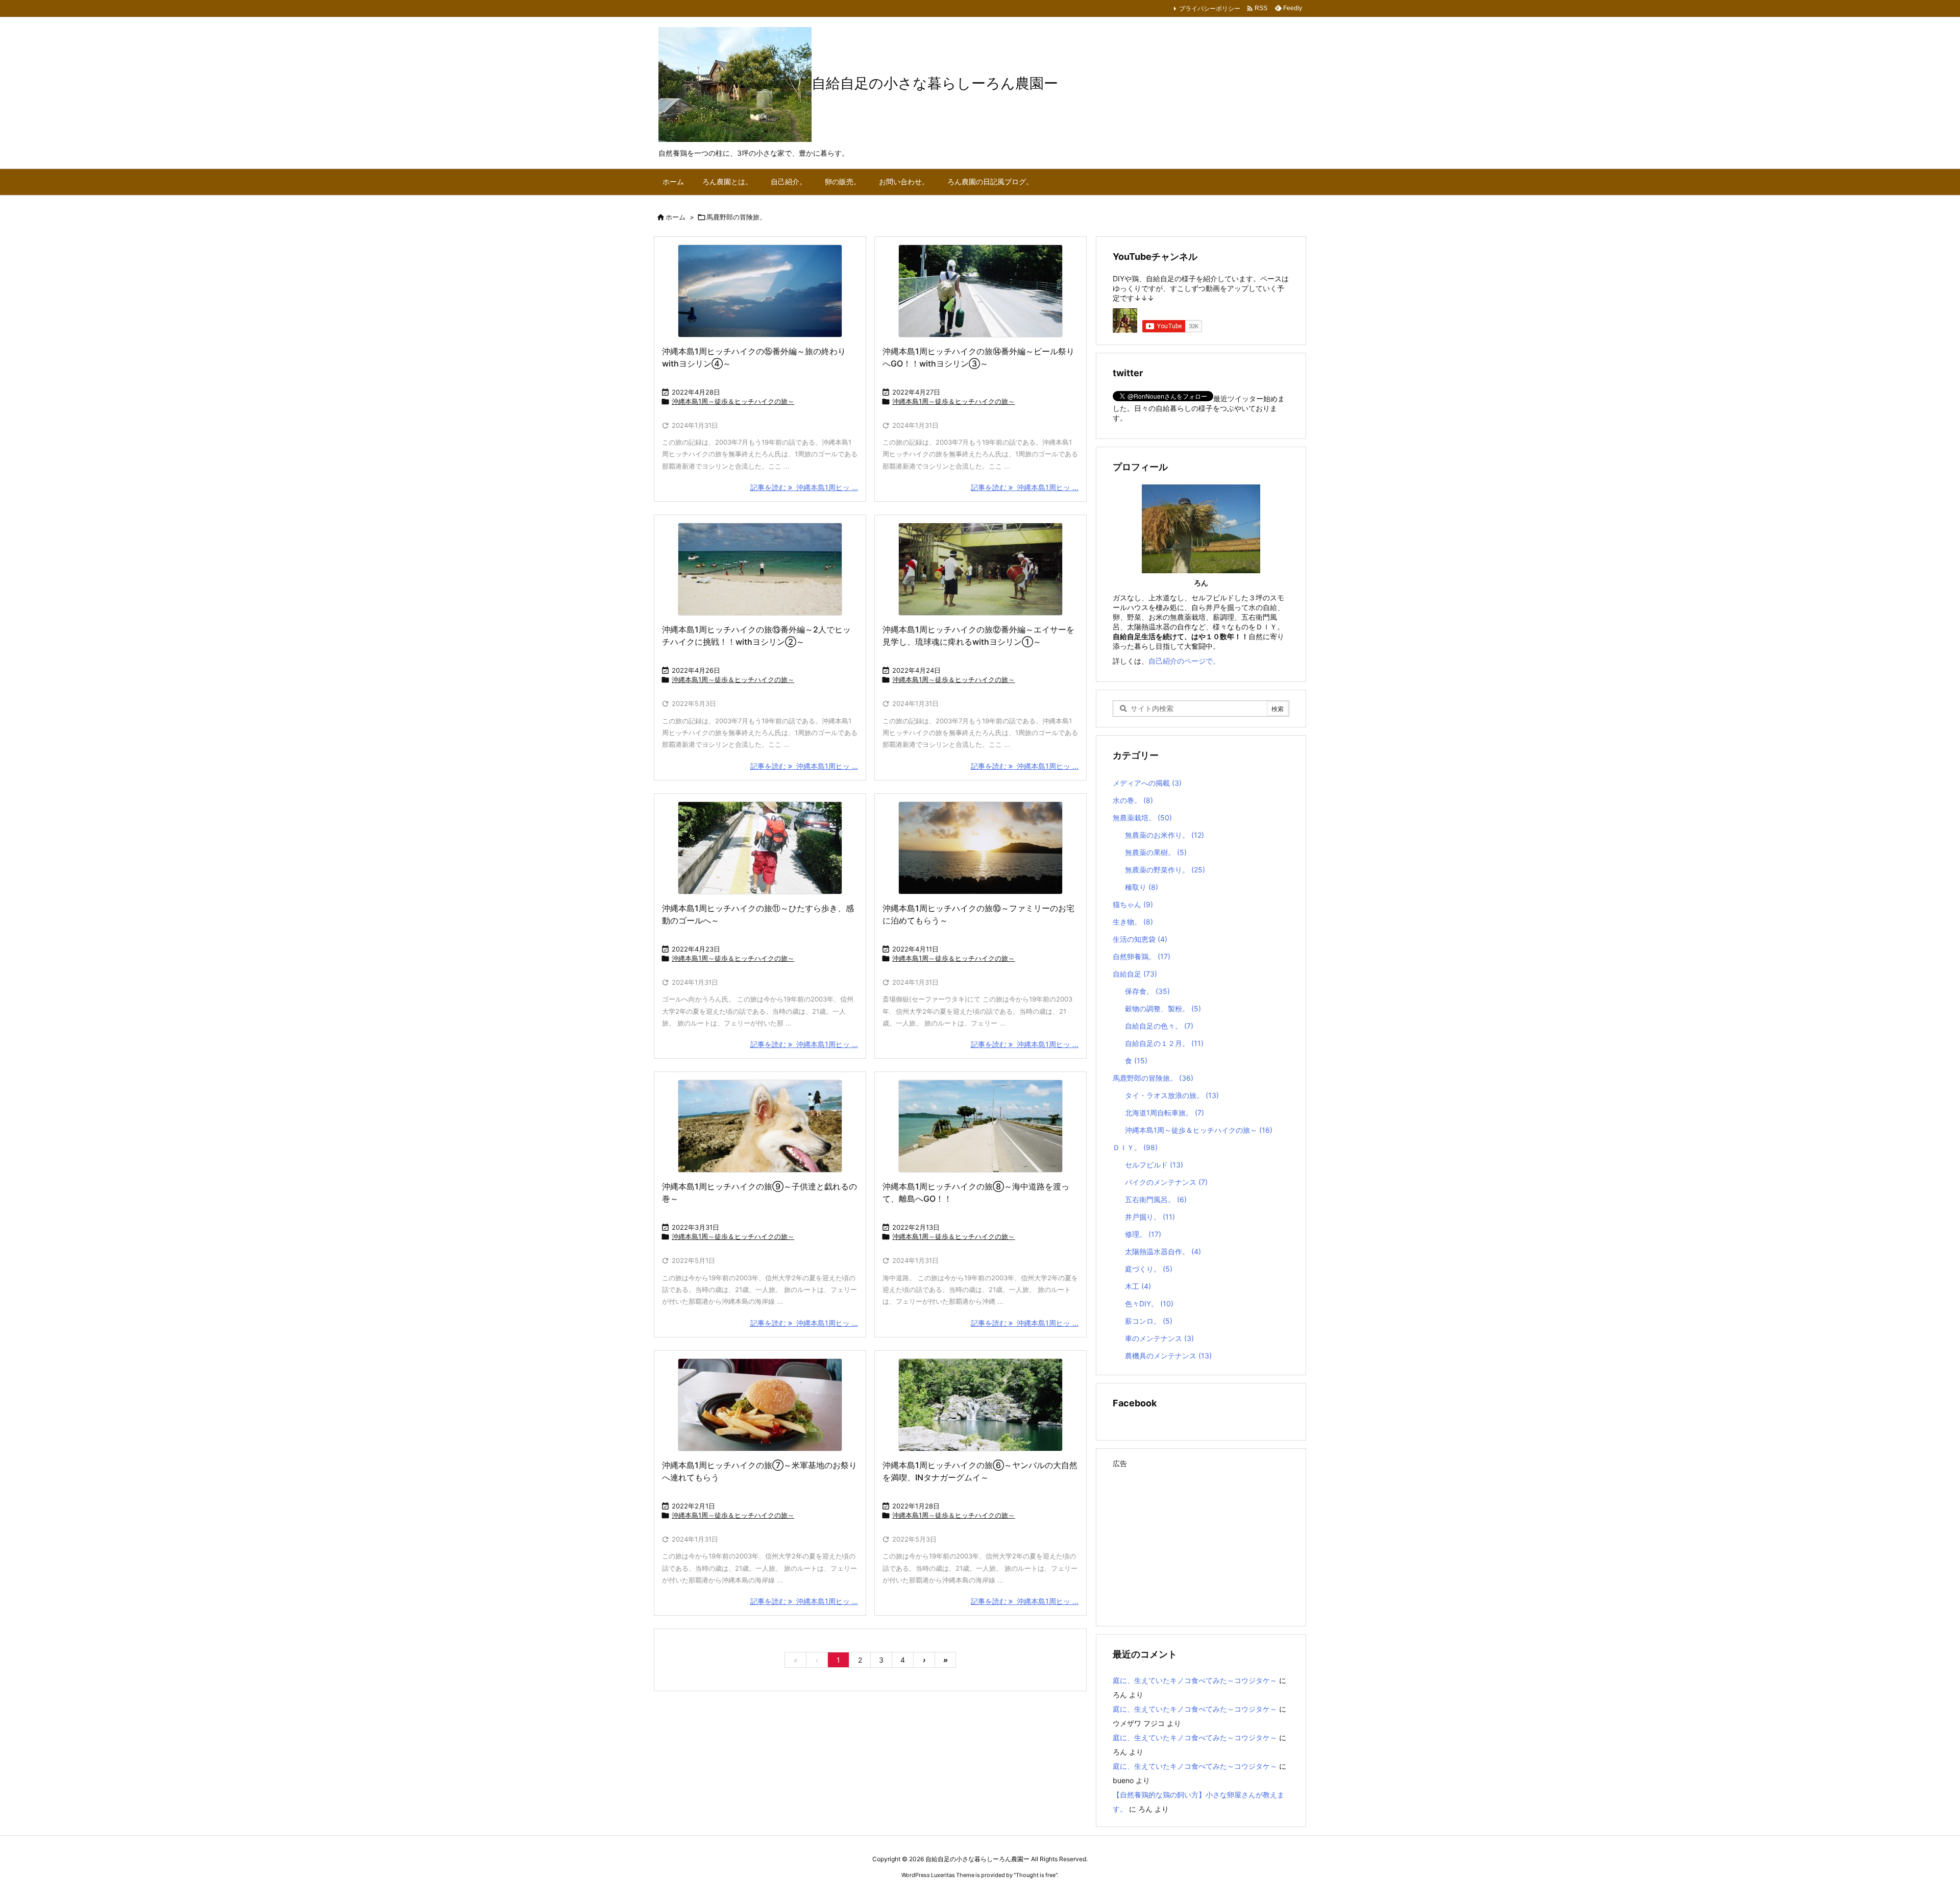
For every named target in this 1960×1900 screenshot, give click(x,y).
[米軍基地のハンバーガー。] (760, 1405)
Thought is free (1036, 1875)
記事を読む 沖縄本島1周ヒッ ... (804, 487)
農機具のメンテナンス (1168, 1356)
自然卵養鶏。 (1142, 956)
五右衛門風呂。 (1156, 1199)
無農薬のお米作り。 (1165, 835)
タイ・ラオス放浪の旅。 (1172, 1095)
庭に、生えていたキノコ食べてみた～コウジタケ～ (1195, 1680)
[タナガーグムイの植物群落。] (981, 1405)
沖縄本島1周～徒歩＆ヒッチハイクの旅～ (733, 401)
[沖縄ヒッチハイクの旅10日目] (981, 848)
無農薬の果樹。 (1156, 852)
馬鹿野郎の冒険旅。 (1153, 1078)
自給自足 (1135, 974)
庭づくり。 (1149, 1269)
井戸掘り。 (1150, 1217)
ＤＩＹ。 (1135, 1147)
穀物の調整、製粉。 (1163, 1008)
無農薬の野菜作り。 (1165, 870)
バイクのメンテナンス (1166, 1182)
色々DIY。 (1149, 1304)
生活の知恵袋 (1140, 939)
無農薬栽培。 (1142, 818)
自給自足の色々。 (1159, 1026)
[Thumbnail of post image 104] (981, 569)
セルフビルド (1154, 1165)
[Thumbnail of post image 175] (760, 1126)
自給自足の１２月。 (1164, 1043)
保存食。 (1147, 991)
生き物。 (1133, 922)
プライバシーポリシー (1210, 8)
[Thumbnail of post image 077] (760, 291)
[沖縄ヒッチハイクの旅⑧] (981, 1126)
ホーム (676, 217)
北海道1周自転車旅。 (1165, 1113)
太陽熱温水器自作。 (1163, 1251)
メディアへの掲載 (1147, 783)
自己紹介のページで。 (1184, 661)
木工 (1138, 1286)
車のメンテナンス (1159, 1338)
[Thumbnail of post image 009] (760, 848)
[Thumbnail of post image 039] (760, 569)
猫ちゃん (1133, 904)
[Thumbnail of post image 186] (981, 291)
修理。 (1143, 1234)
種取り (1142, 887)
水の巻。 (1133, 800)
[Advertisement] (1201, 1543)
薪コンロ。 (1149, 1321)
